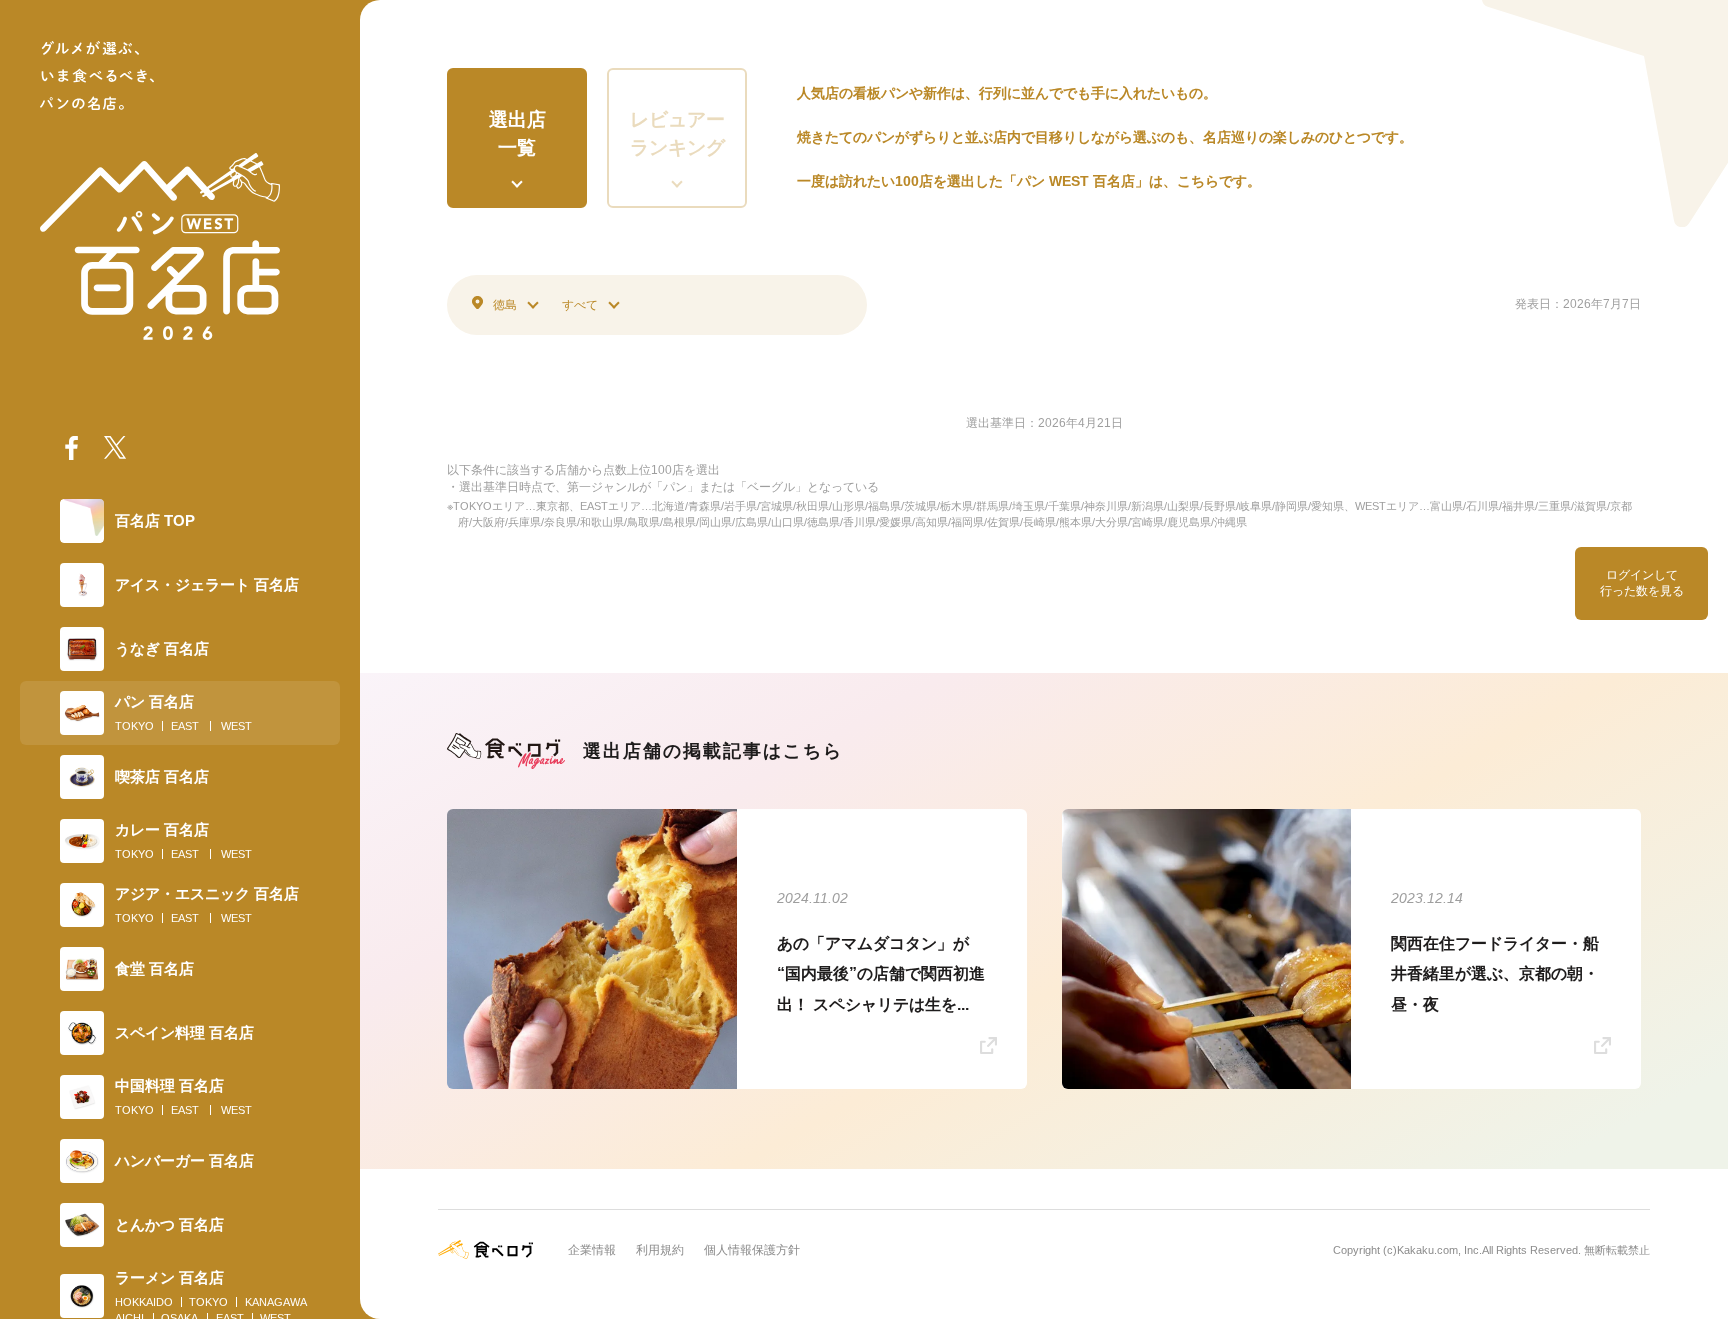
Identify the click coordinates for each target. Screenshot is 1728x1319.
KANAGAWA (276, 1302)
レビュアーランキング (677, 134)
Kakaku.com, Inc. (1439, 1250)
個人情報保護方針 (752, 1250)
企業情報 (592, 1250)
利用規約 (660, 1250)
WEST (236, 726)
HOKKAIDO (144, 1302)
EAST (185, 726)
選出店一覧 (517, 134)
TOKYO (134, 726)
